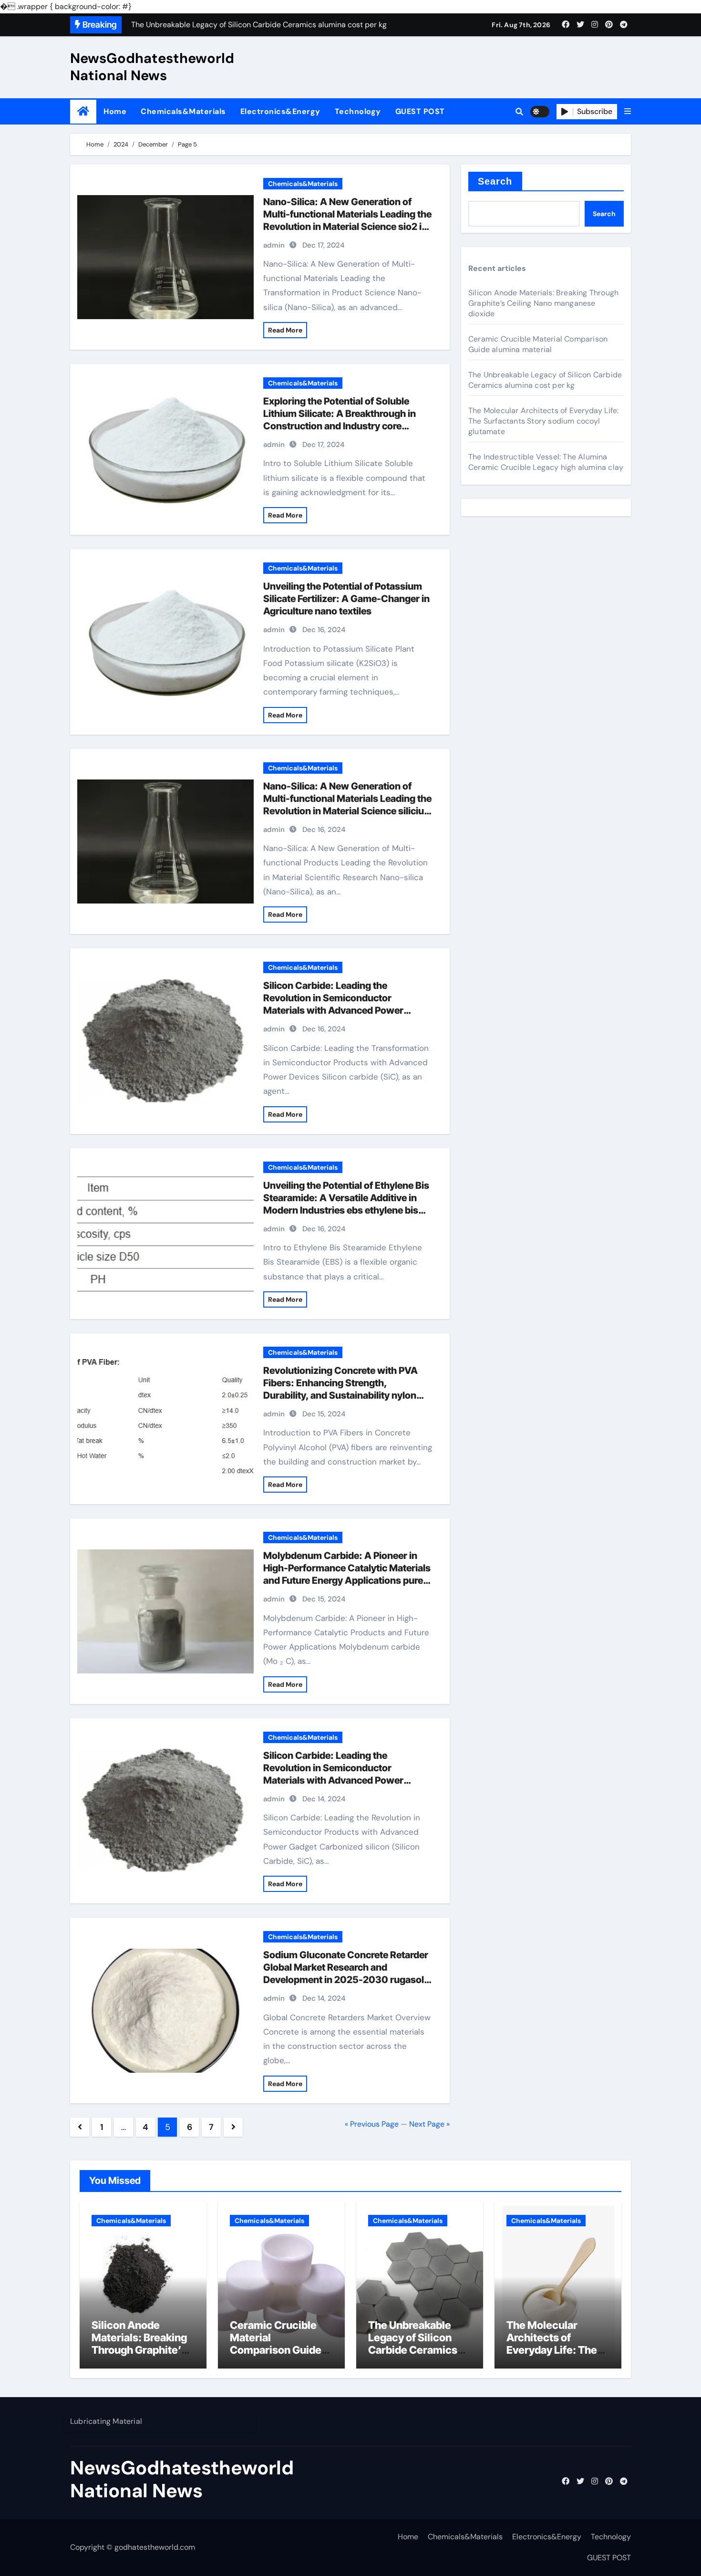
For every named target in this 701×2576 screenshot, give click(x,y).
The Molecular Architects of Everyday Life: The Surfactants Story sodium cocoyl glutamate (543, 421)
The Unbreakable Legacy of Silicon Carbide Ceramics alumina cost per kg (545, 380)
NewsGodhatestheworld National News (152, 67)
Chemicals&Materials (183, 111)
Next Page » (429, 2124)
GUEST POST (420, 111)
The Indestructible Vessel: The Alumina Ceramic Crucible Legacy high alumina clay (546, 462)
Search (495, 181)
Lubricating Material (106, 2421)
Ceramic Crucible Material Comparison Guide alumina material (538, 344)
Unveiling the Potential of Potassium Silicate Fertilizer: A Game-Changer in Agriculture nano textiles (346, 599)
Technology (358, 111)
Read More (285, 330)
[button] (628, 112)
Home (115, 111)
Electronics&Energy (280, 111)
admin (274, 245)
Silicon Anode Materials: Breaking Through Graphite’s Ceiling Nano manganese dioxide (543, 303)
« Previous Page (372, 2124)
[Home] (83, 111)
